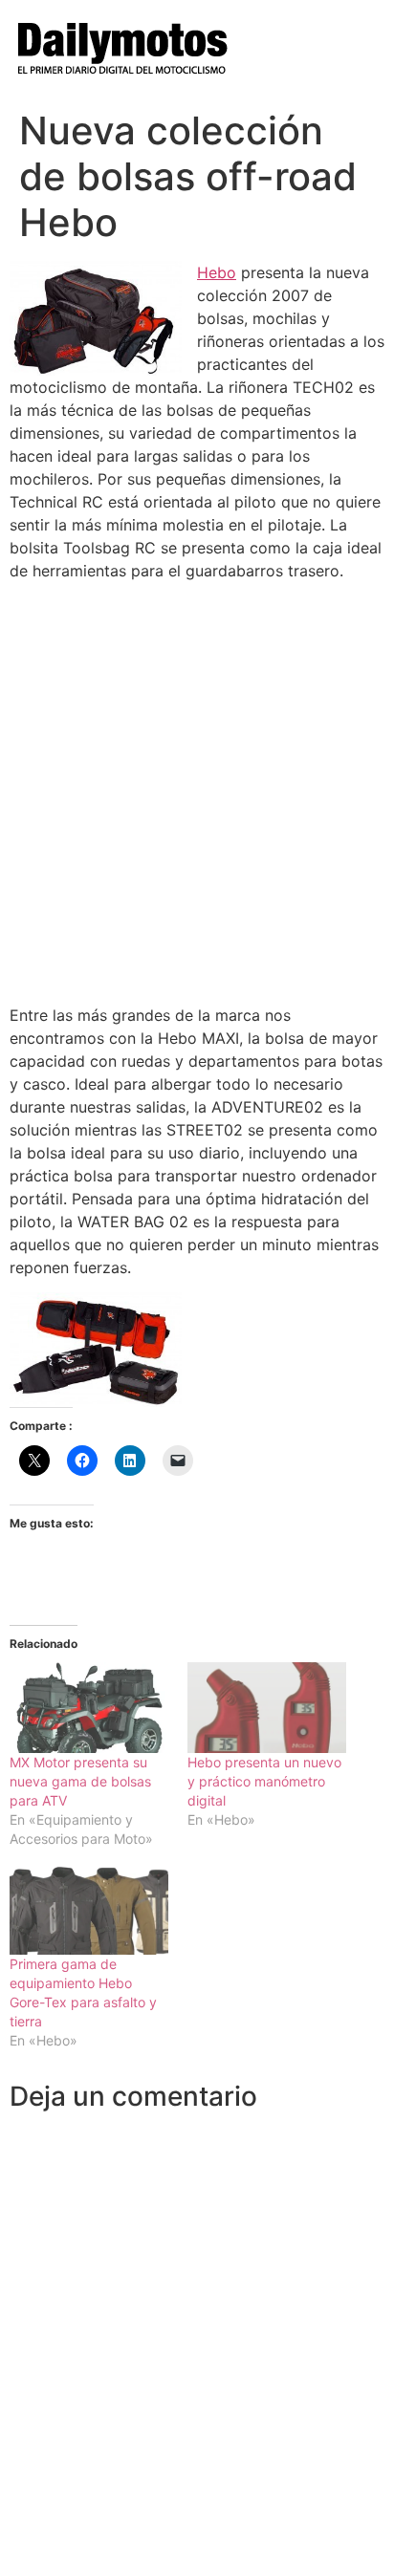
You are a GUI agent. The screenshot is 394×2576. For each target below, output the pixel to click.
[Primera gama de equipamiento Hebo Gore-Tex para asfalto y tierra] (89, 1909)
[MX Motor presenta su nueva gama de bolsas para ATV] (89, 1708)
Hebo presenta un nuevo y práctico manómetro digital (264, 1781)
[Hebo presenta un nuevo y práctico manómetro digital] (267, 1708)
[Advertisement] (197, 792)
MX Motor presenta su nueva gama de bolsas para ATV (80, 1781)
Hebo (217, 272)
